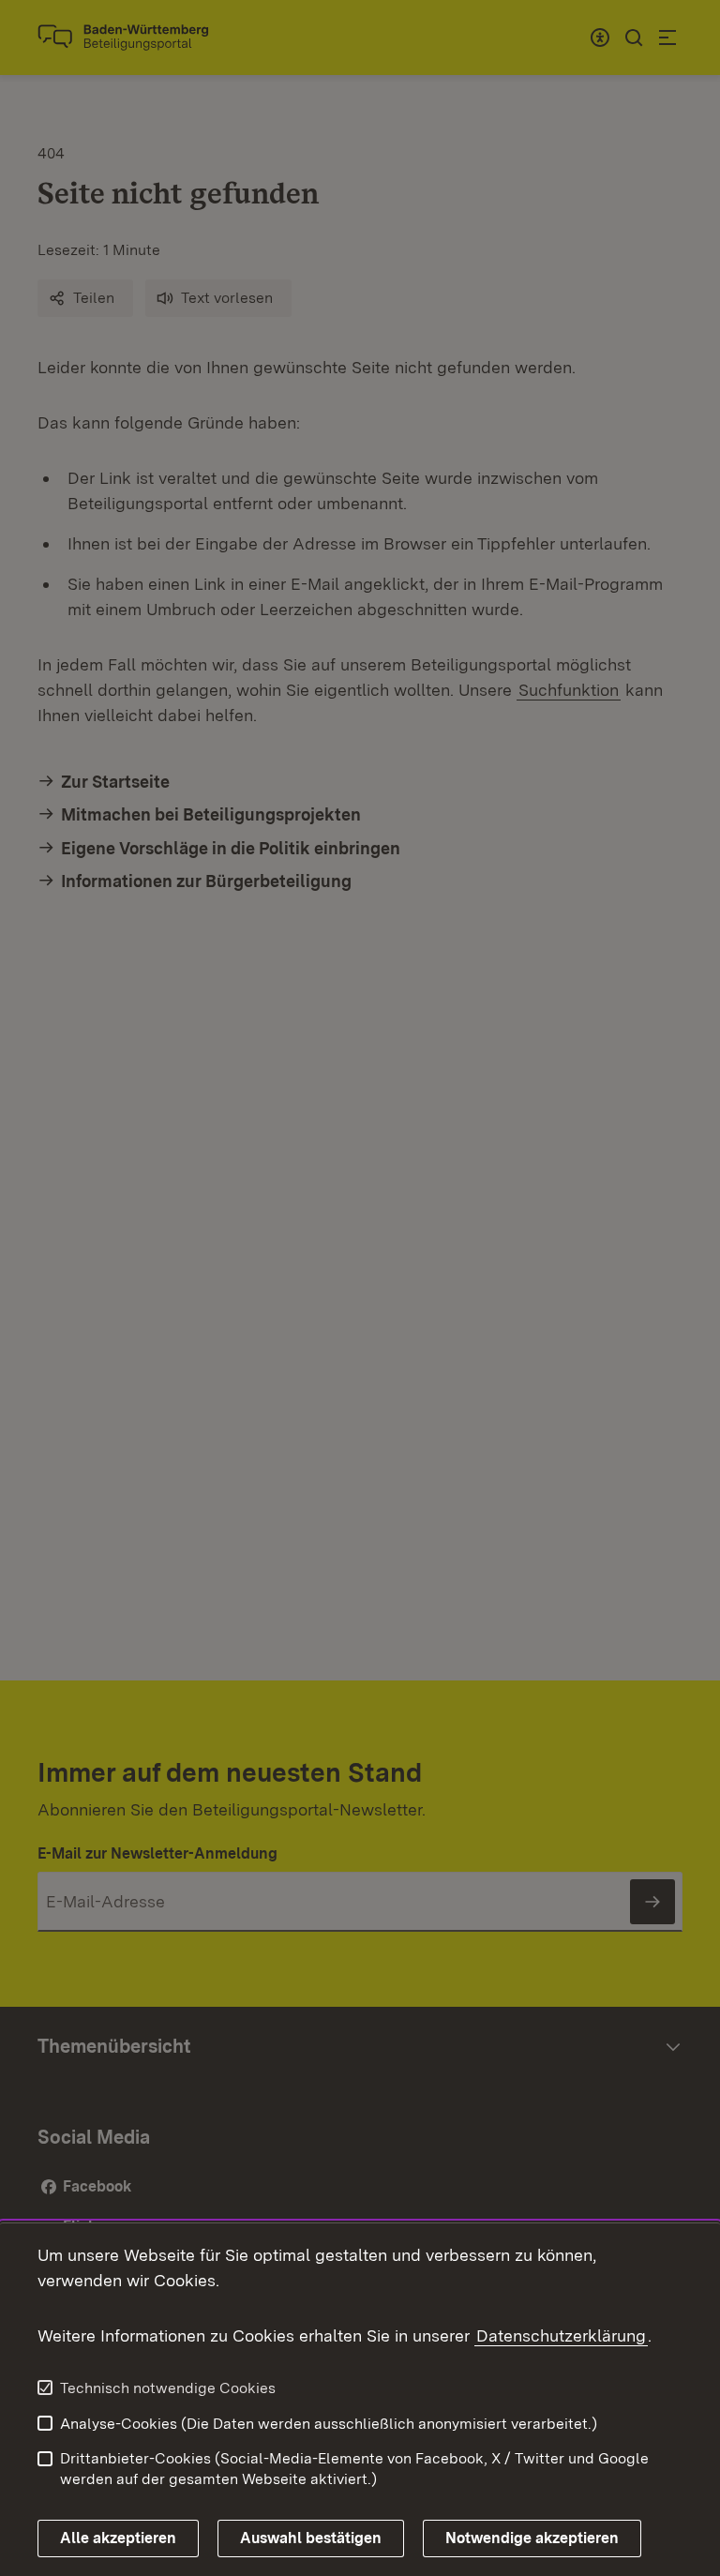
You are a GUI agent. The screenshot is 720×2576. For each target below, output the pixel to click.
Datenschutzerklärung (561, 2335)
